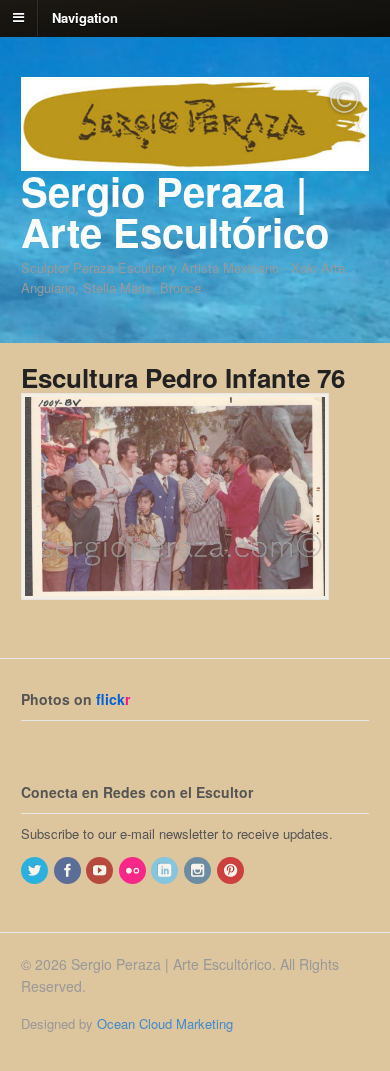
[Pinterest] (232, 870)
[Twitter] (36, 870)
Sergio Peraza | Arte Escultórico (175, 211)
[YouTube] (101, 870)
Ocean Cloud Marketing (165, 1023)
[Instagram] (199, 870)
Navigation (85, 16)
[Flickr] (134, 870)
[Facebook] (69, 870)
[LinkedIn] (166, 870)
